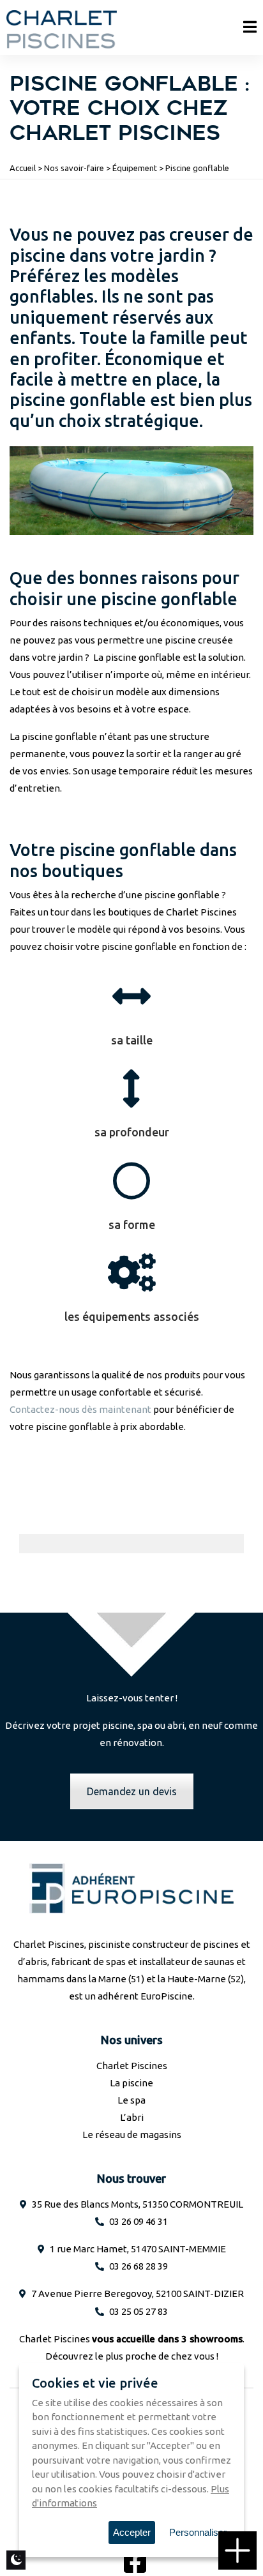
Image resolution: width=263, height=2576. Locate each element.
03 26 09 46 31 (139, 2221)
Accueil (23, 168)
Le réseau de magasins (132, 2135)
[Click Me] (135, 2561)
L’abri (132, 2117)
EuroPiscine (167, 1996)
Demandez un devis (132, 1791)
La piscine (131, 2083)
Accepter (132, 2532)
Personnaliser (198, 2532)
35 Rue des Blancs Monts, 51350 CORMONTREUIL (138, 2204)
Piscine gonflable (197, 168)
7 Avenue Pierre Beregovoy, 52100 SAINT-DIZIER (138, 2294)
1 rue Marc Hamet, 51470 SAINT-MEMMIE (138, 2249)
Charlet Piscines (132, 2066)
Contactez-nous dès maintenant (80, 1409)
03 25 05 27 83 (139, 2311)
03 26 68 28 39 (139, 2266)
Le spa (131, 2100)
